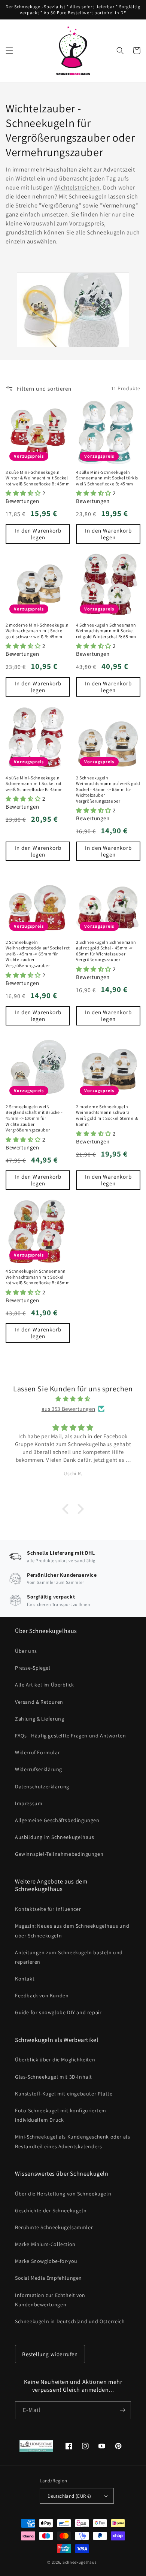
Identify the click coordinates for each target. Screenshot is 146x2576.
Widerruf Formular (37, 1752)
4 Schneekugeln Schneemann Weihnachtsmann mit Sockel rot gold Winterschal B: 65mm (106, 631)
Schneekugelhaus (80, 2562)
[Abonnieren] (122, 2410)
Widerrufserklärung (39, 1769)
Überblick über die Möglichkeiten (55, 2060)
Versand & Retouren (39, 1702)
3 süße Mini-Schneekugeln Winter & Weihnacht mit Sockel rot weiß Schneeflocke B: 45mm (38, 478)
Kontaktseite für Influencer (48, 1909)
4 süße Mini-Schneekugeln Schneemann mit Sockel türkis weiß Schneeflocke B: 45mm (107, 478)
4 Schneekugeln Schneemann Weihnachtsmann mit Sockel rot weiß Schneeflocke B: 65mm (38, 1277)
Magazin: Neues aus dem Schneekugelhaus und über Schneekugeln (72, 1931)
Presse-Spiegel (33, 1668)
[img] (73, 1399)
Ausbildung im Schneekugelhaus (54, 1837)
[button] (9, 51)
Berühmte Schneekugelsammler (54, 2227)
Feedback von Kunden (42, 1995)
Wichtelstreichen (77, 187)
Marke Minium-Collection (45, 2244)
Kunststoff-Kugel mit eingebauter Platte (64, 2094)
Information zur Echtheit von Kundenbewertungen (50, 2300)
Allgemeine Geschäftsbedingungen (57, 1820)
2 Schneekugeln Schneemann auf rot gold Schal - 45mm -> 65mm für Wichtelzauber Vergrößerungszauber (106, 951)
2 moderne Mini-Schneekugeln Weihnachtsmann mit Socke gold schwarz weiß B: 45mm (37, 631)
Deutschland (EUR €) (69, 2496)
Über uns (26, 1651)
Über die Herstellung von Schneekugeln (63, 2194)
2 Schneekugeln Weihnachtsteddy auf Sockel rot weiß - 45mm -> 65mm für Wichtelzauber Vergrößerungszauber (38, 954)
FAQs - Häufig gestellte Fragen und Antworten (70, 1736)
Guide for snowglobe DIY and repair (58, 2012)
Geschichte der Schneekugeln (51, 2210)
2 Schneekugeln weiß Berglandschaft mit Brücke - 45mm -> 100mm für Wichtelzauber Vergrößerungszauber (34, 1118)
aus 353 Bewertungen (68, 1409)
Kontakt (25, 1979)
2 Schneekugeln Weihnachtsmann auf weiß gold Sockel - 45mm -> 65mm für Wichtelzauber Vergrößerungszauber (108, 789)
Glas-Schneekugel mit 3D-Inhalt (54, 2077)
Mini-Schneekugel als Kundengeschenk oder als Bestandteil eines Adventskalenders (72, 2141)
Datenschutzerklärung (42, 1786)
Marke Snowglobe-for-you (46, 2261)
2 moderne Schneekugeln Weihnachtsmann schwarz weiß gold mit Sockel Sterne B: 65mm (107, 1115)
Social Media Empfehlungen (48, 2278)
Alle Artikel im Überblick (45, 1685)
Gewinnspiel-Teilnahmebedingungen (59, 1854)
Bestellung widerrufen (50, 2354)
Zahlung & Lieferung (39, 1719)
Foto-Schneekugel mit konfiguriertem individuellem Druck (61, 2115)
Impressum (29, 1803)
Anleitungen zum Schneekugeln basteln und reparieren (69, 1957)
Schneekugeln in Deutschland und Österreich (70, 2321)
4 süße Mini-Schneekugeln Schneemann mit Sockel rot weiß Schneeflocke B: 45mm (34, 784)
